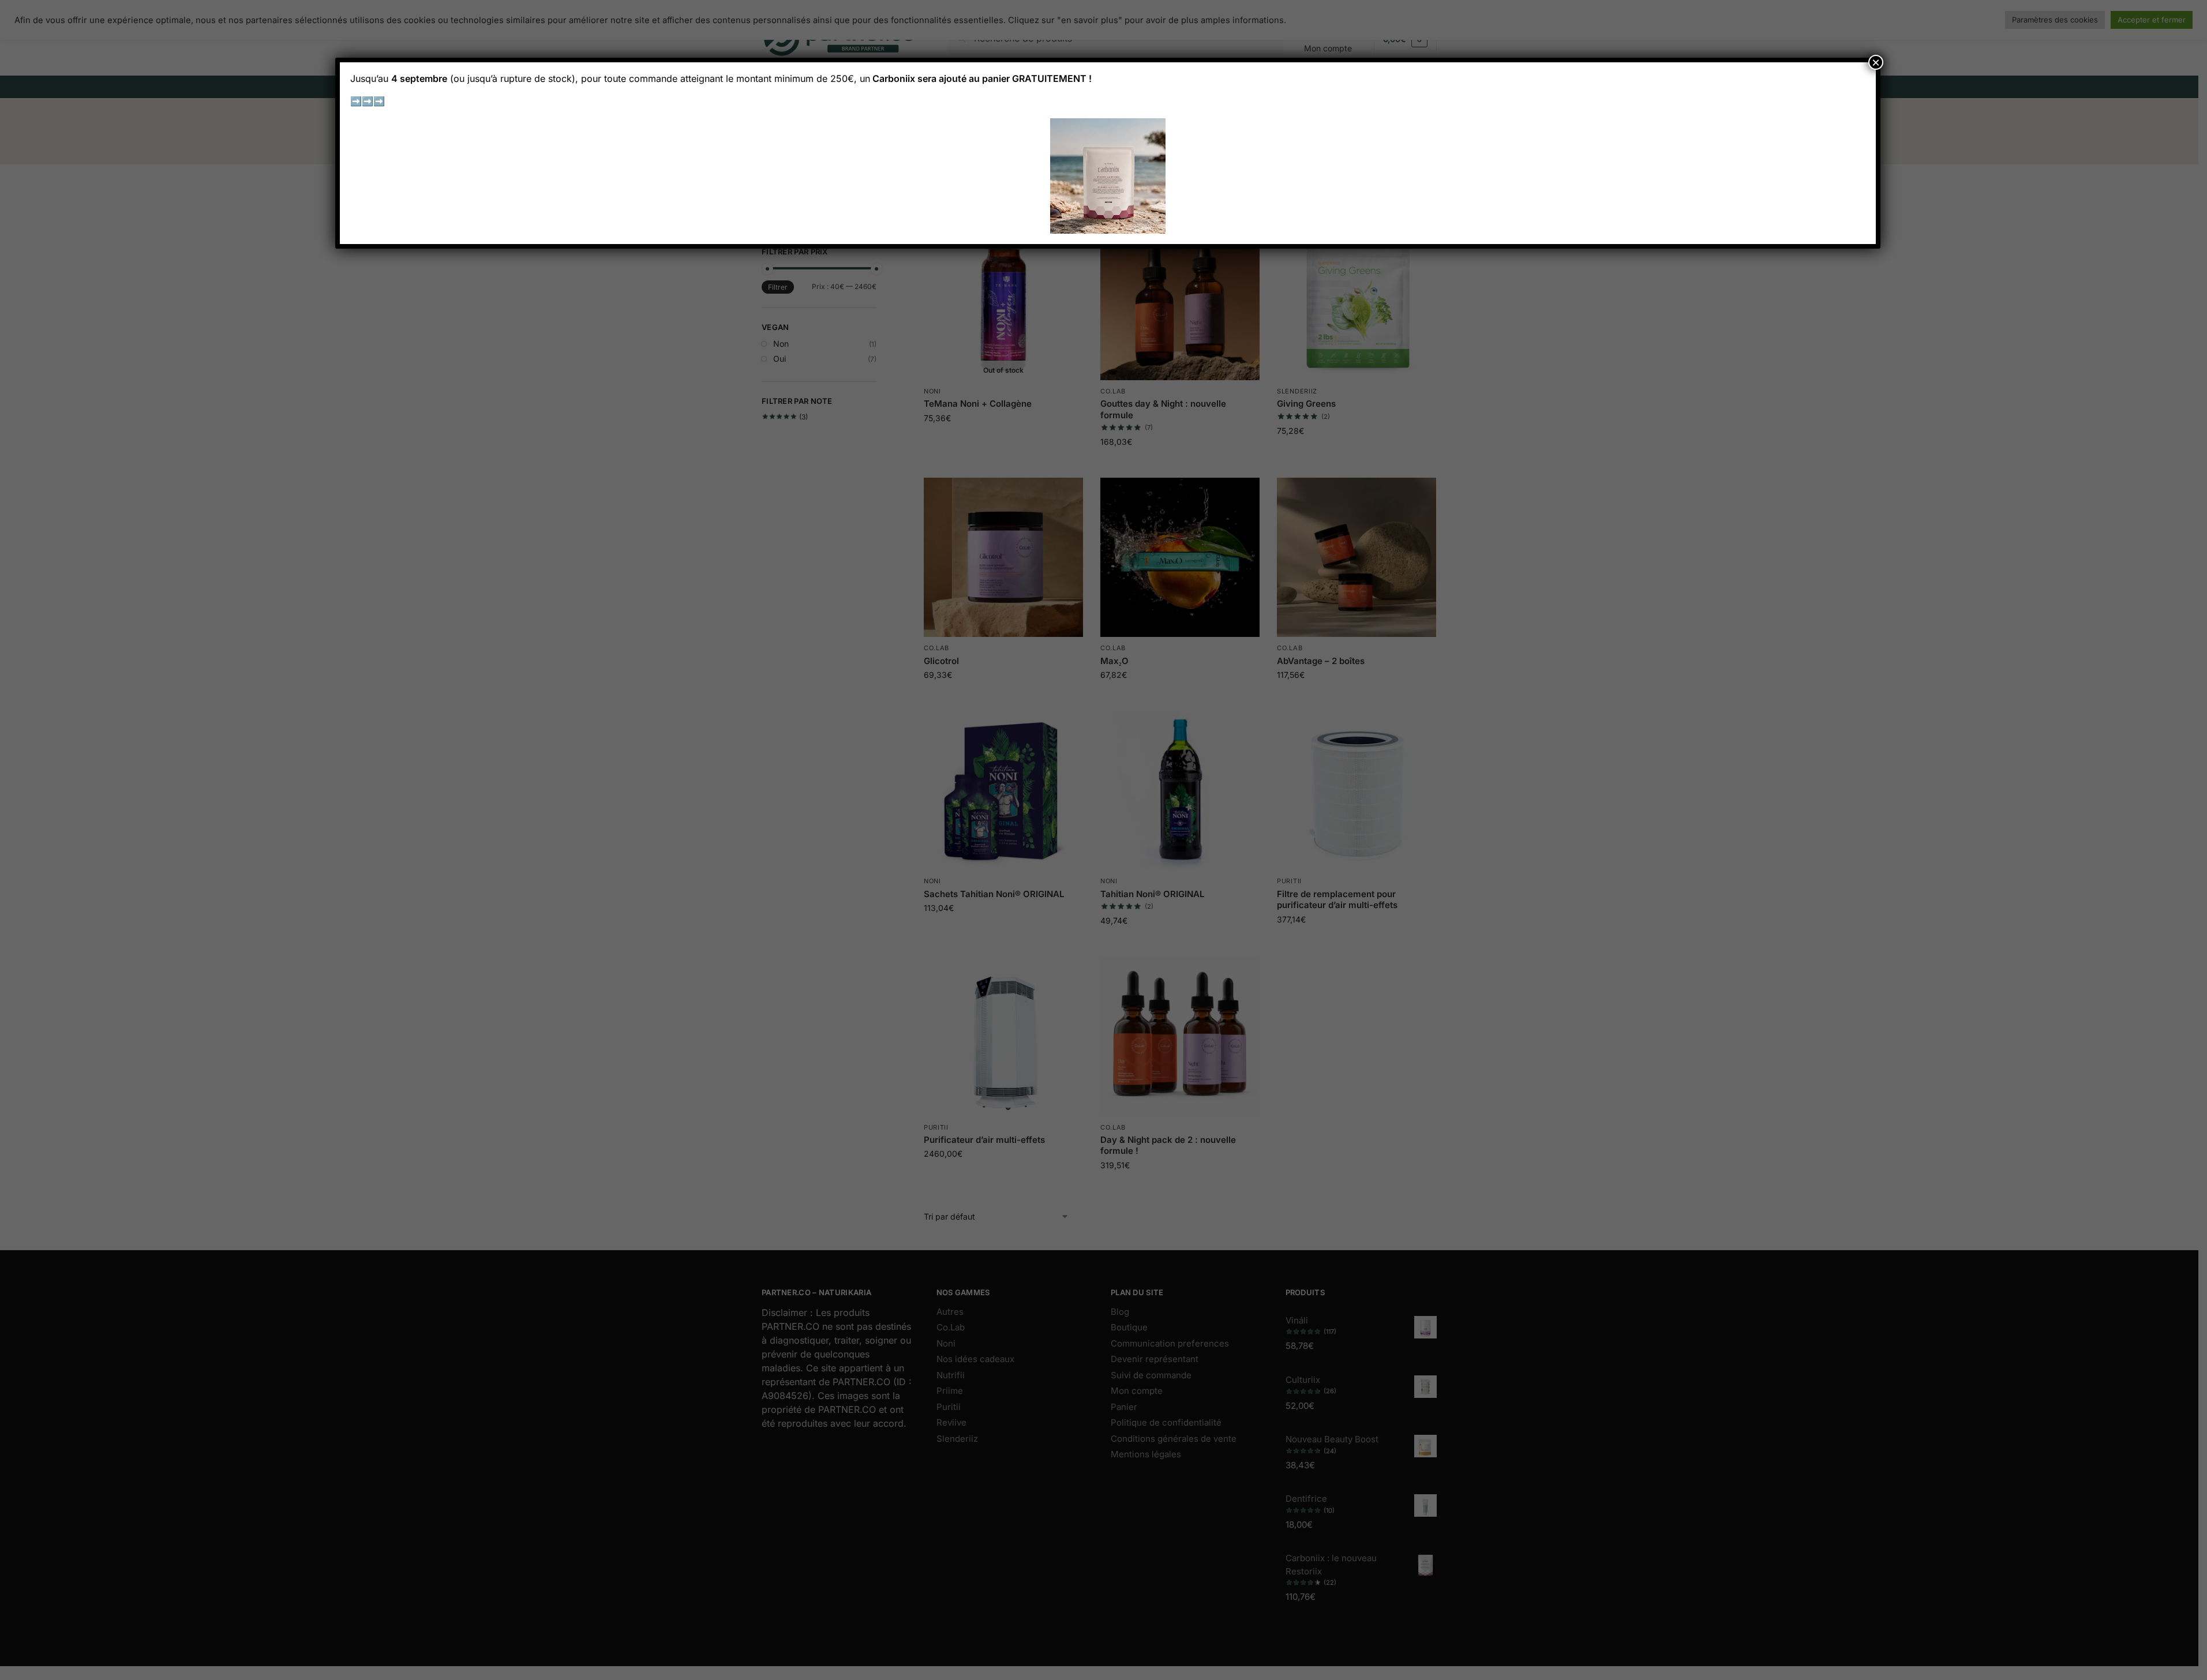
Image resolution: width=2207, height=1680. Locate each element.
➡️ (356, 101)
